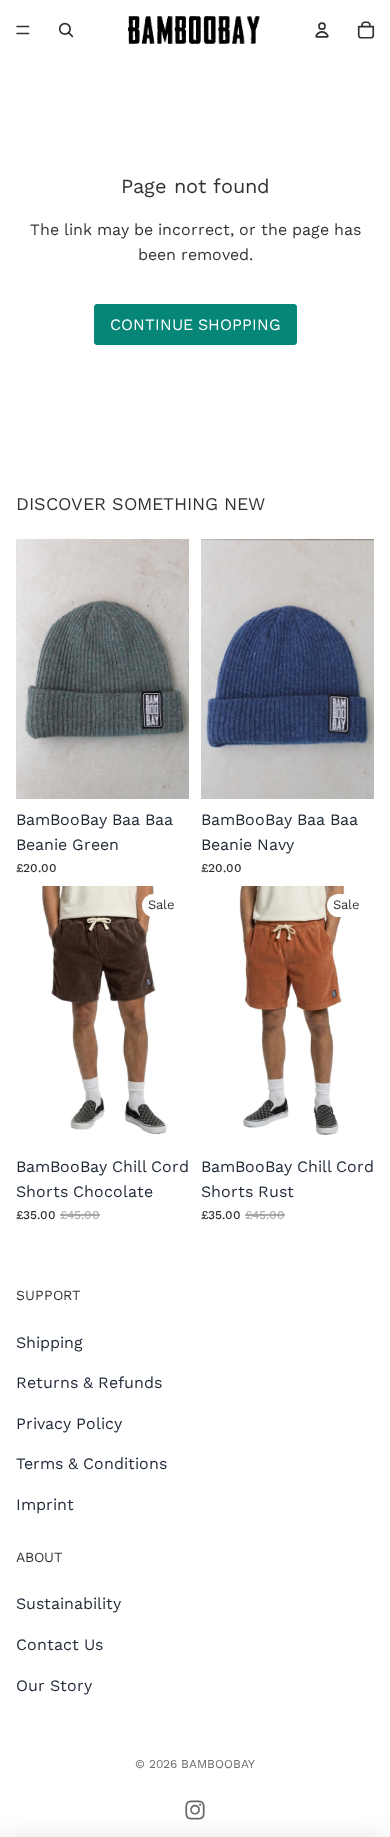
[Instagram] (195, 1810)
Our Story (54, 1685)
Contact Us (59, 1644)
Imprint (45, 1504)
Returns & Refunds (89, 1382)
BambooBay (218, 1764)
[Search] (66, 30)
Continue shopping (195, 324)
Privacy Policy (69, 1423)
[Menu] (23, 30)
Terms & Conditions (91, 1463)
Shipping (49, 1342)
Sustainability (68, 1603)
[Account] (322, 30)
